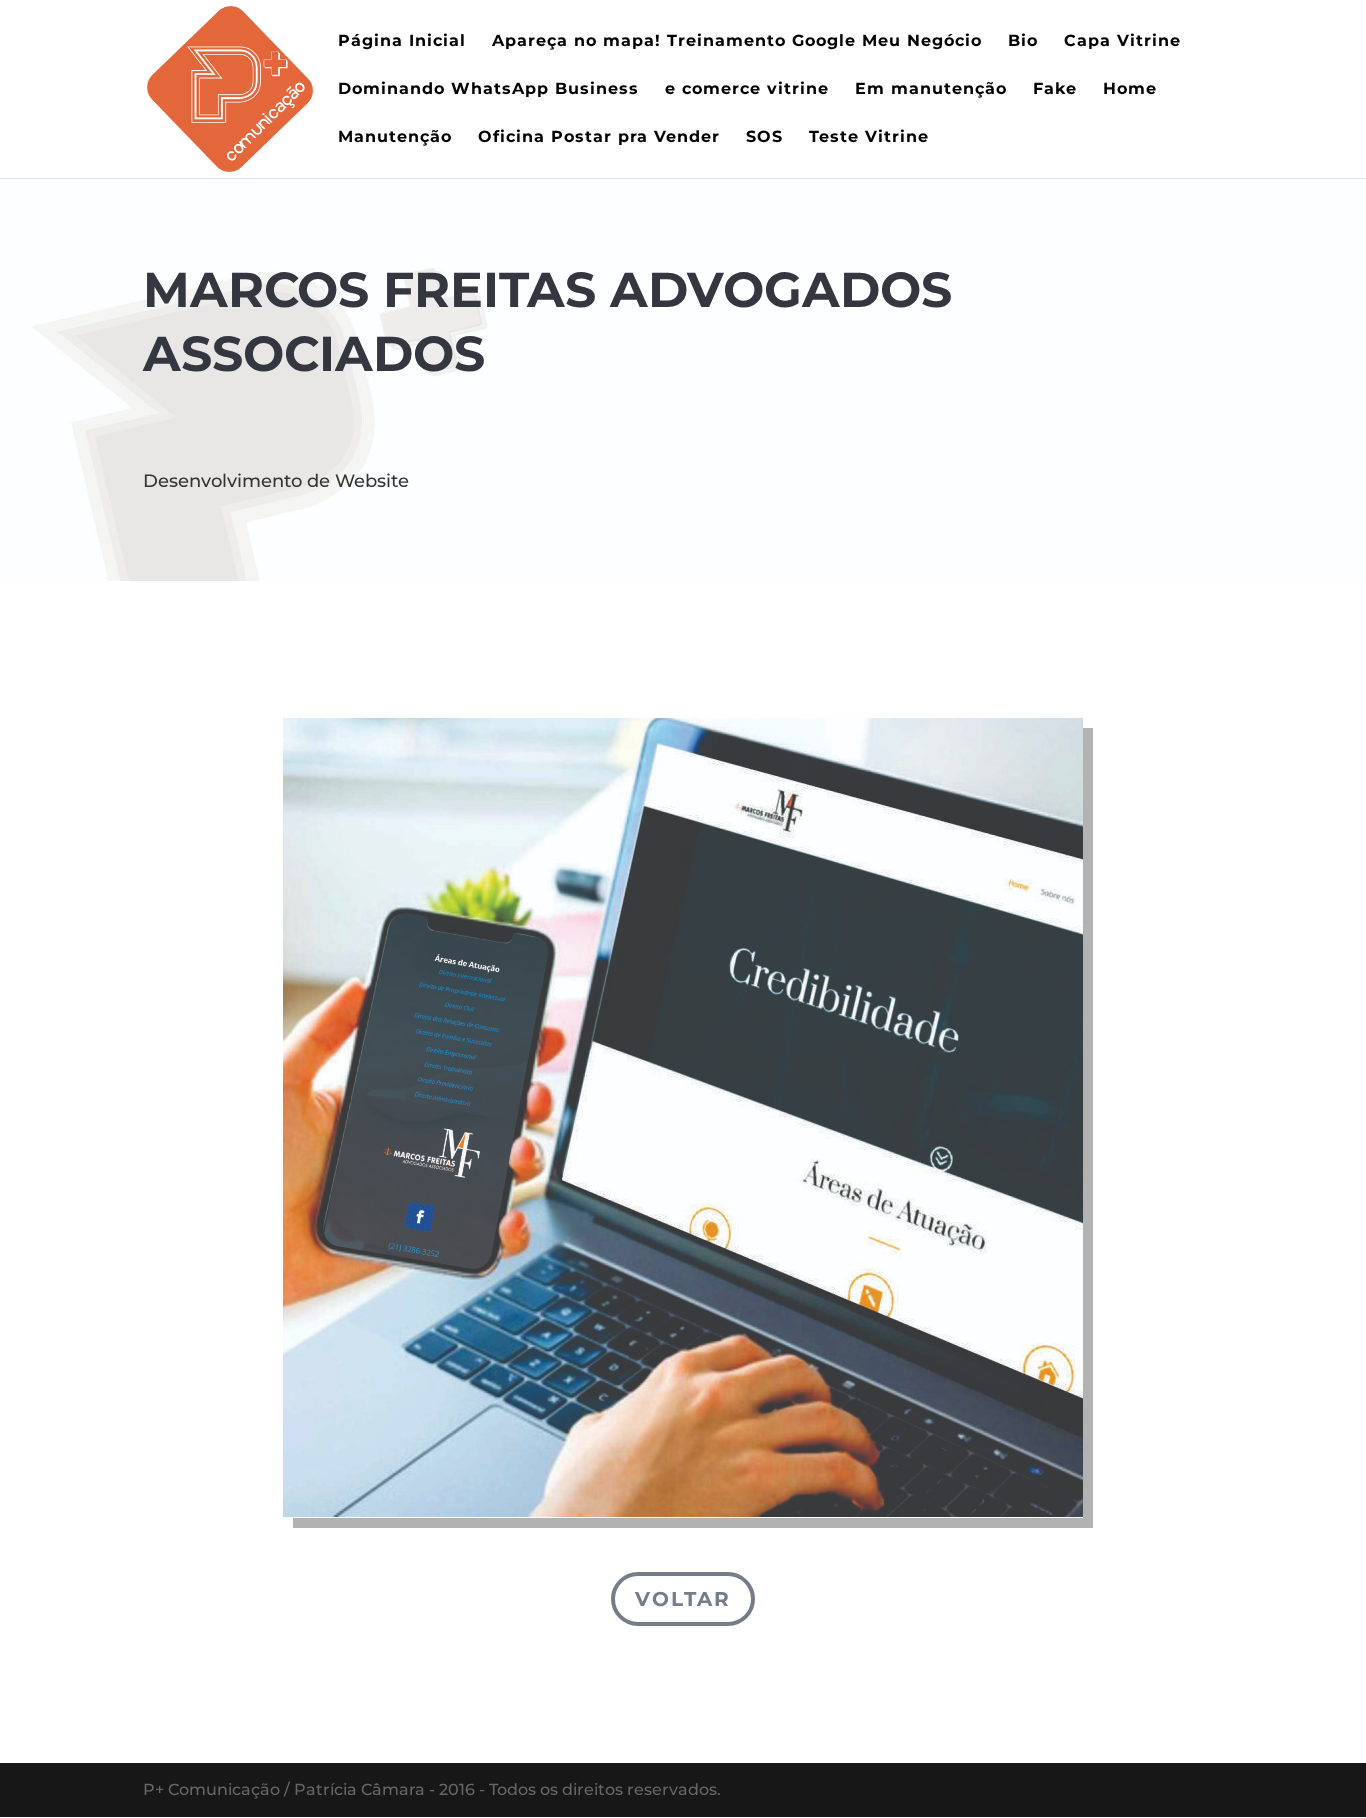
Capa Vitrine (1122, 42)
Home (1130, 90)
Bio (1023, 42)
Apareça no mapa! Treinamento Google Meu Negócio (737, 42)
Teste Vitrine (869, 138)
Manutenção (395, 138)
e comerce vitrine (747, 90)
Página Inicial (402, 42)
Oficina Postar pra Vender (599, 138)
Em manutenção (931, 90)
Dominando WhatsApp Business (488, 90)
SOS (764, 138)
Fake (1055, 90)
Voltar (683, 1599)
